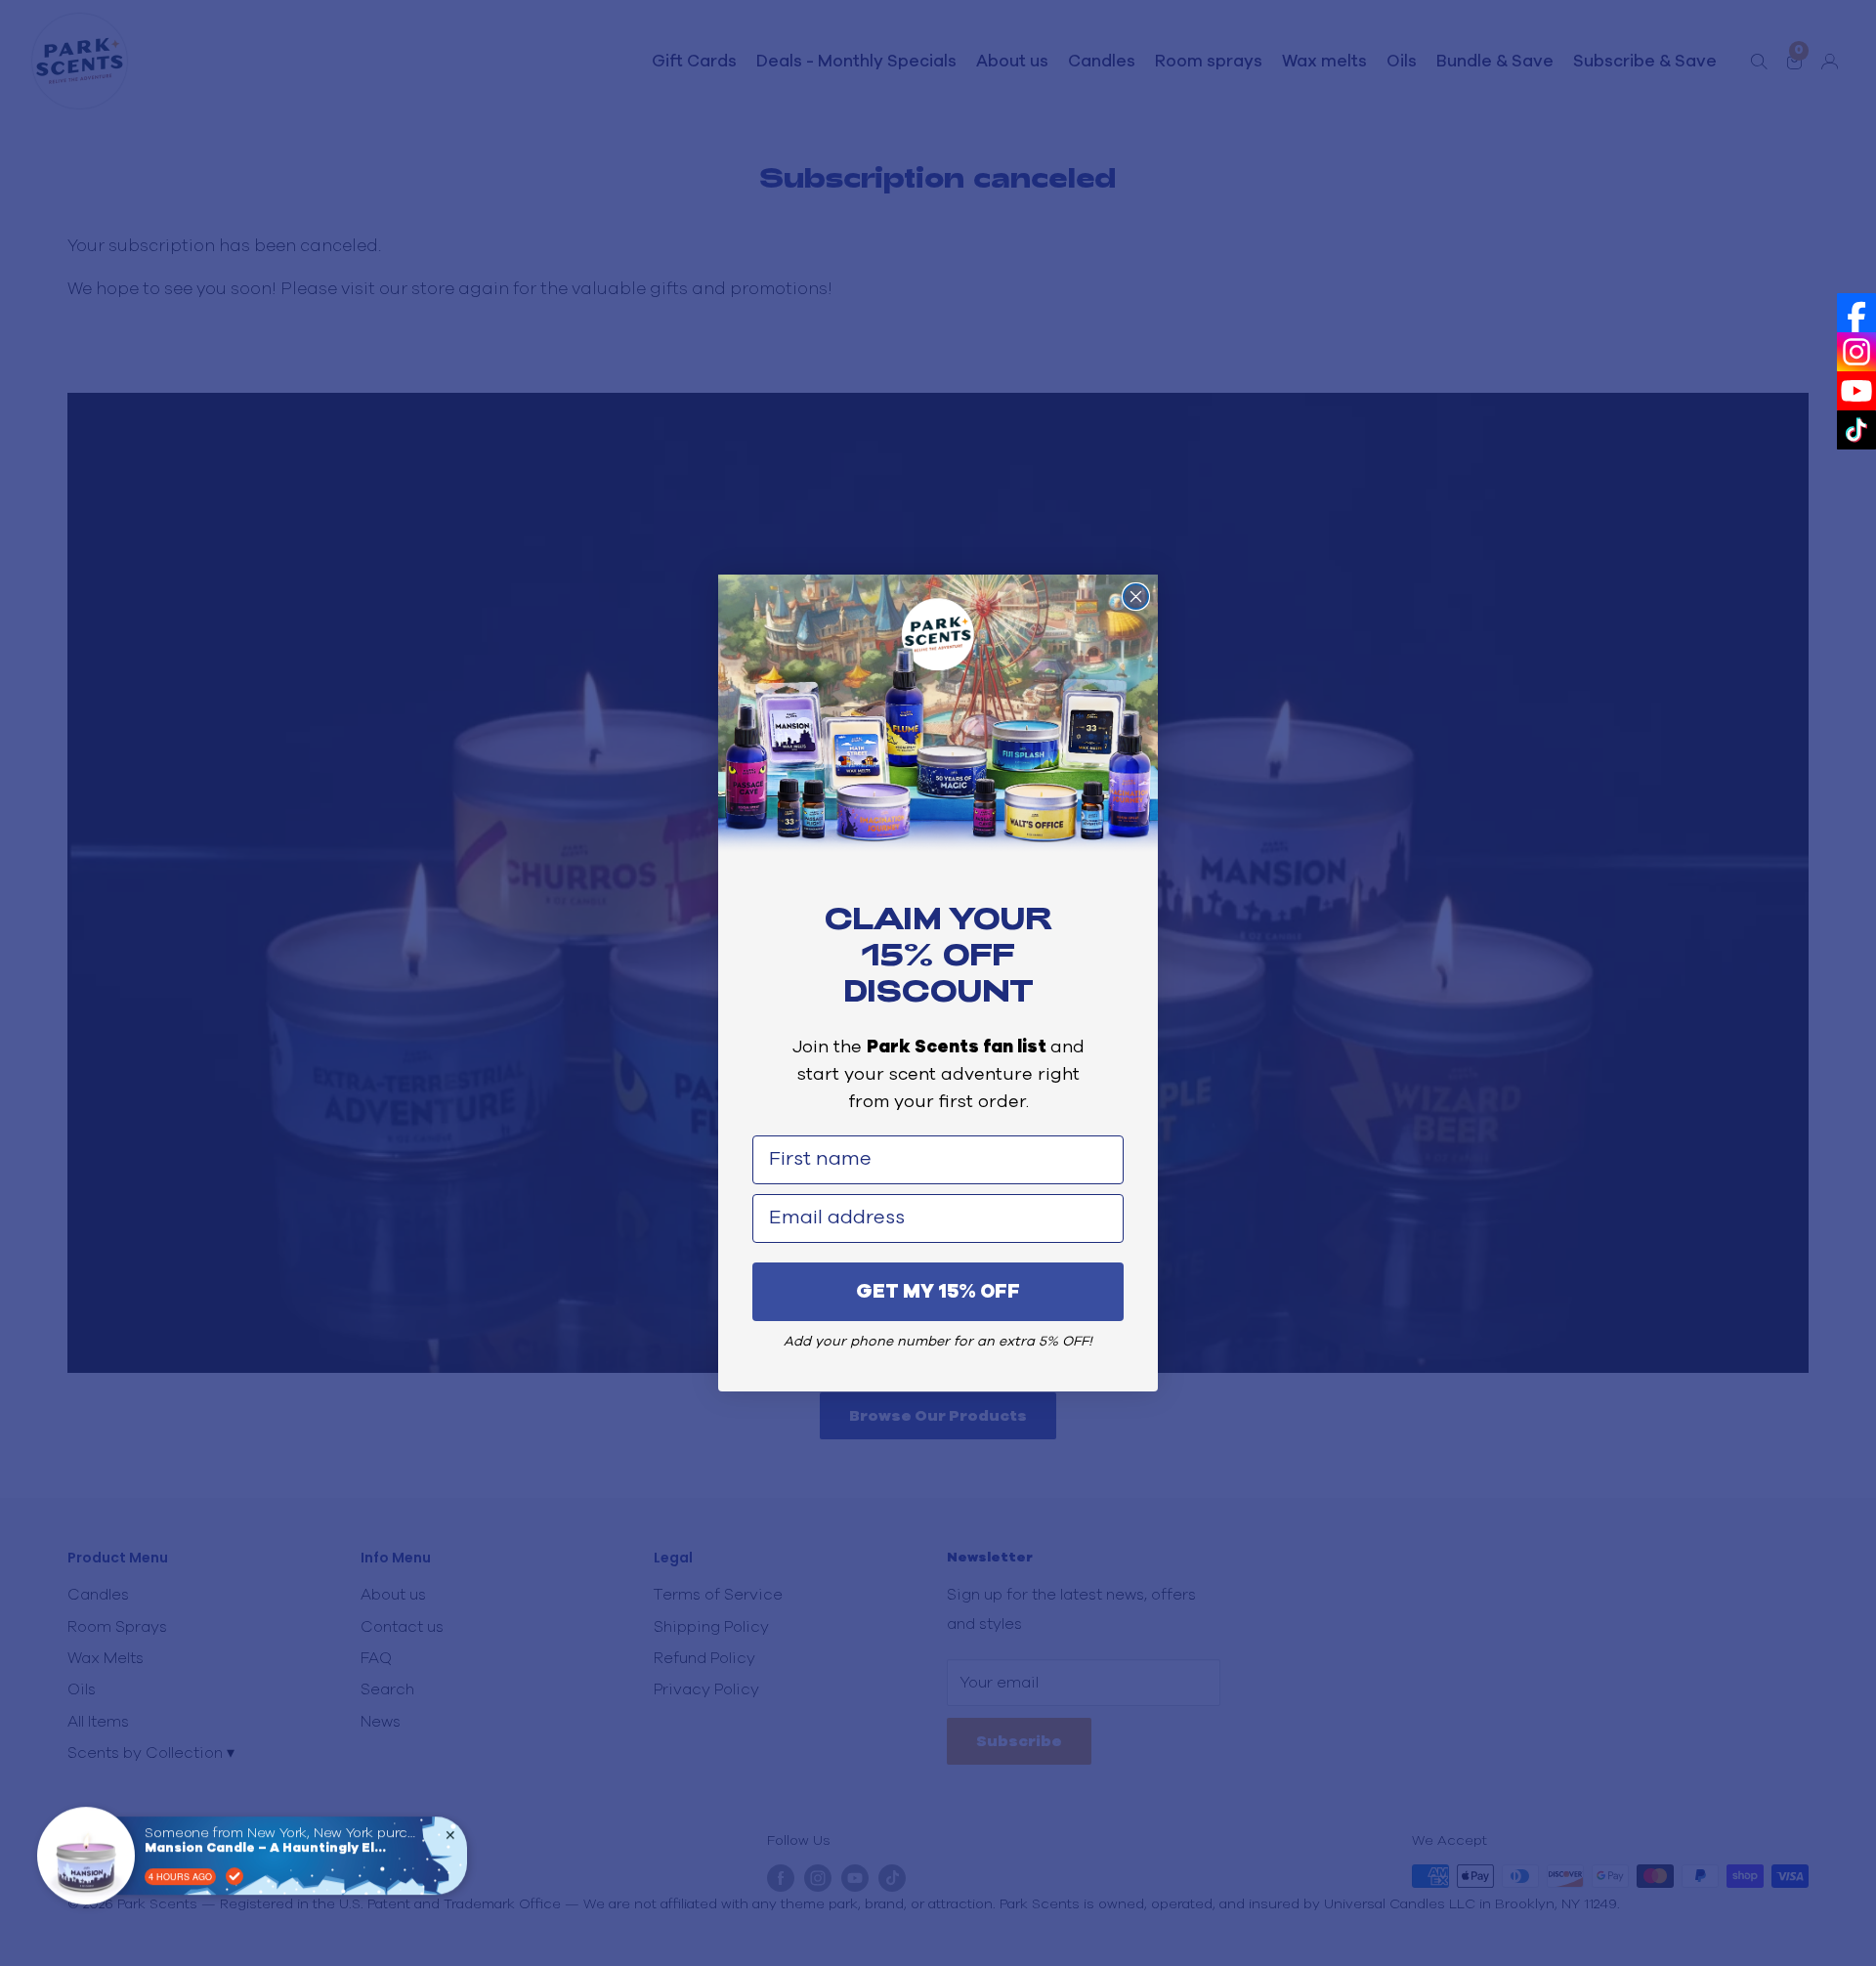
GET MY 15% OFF (938, 1292)
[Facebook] (1856, 313)
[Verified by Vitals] (234, 1872)
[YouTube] (1856, 391)
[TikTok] (1856, 430)
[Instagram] (1856, 352)
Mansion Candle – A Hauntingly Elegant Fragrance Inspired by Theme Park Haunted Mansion (267, 1844)
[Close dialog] (1136, 597)
